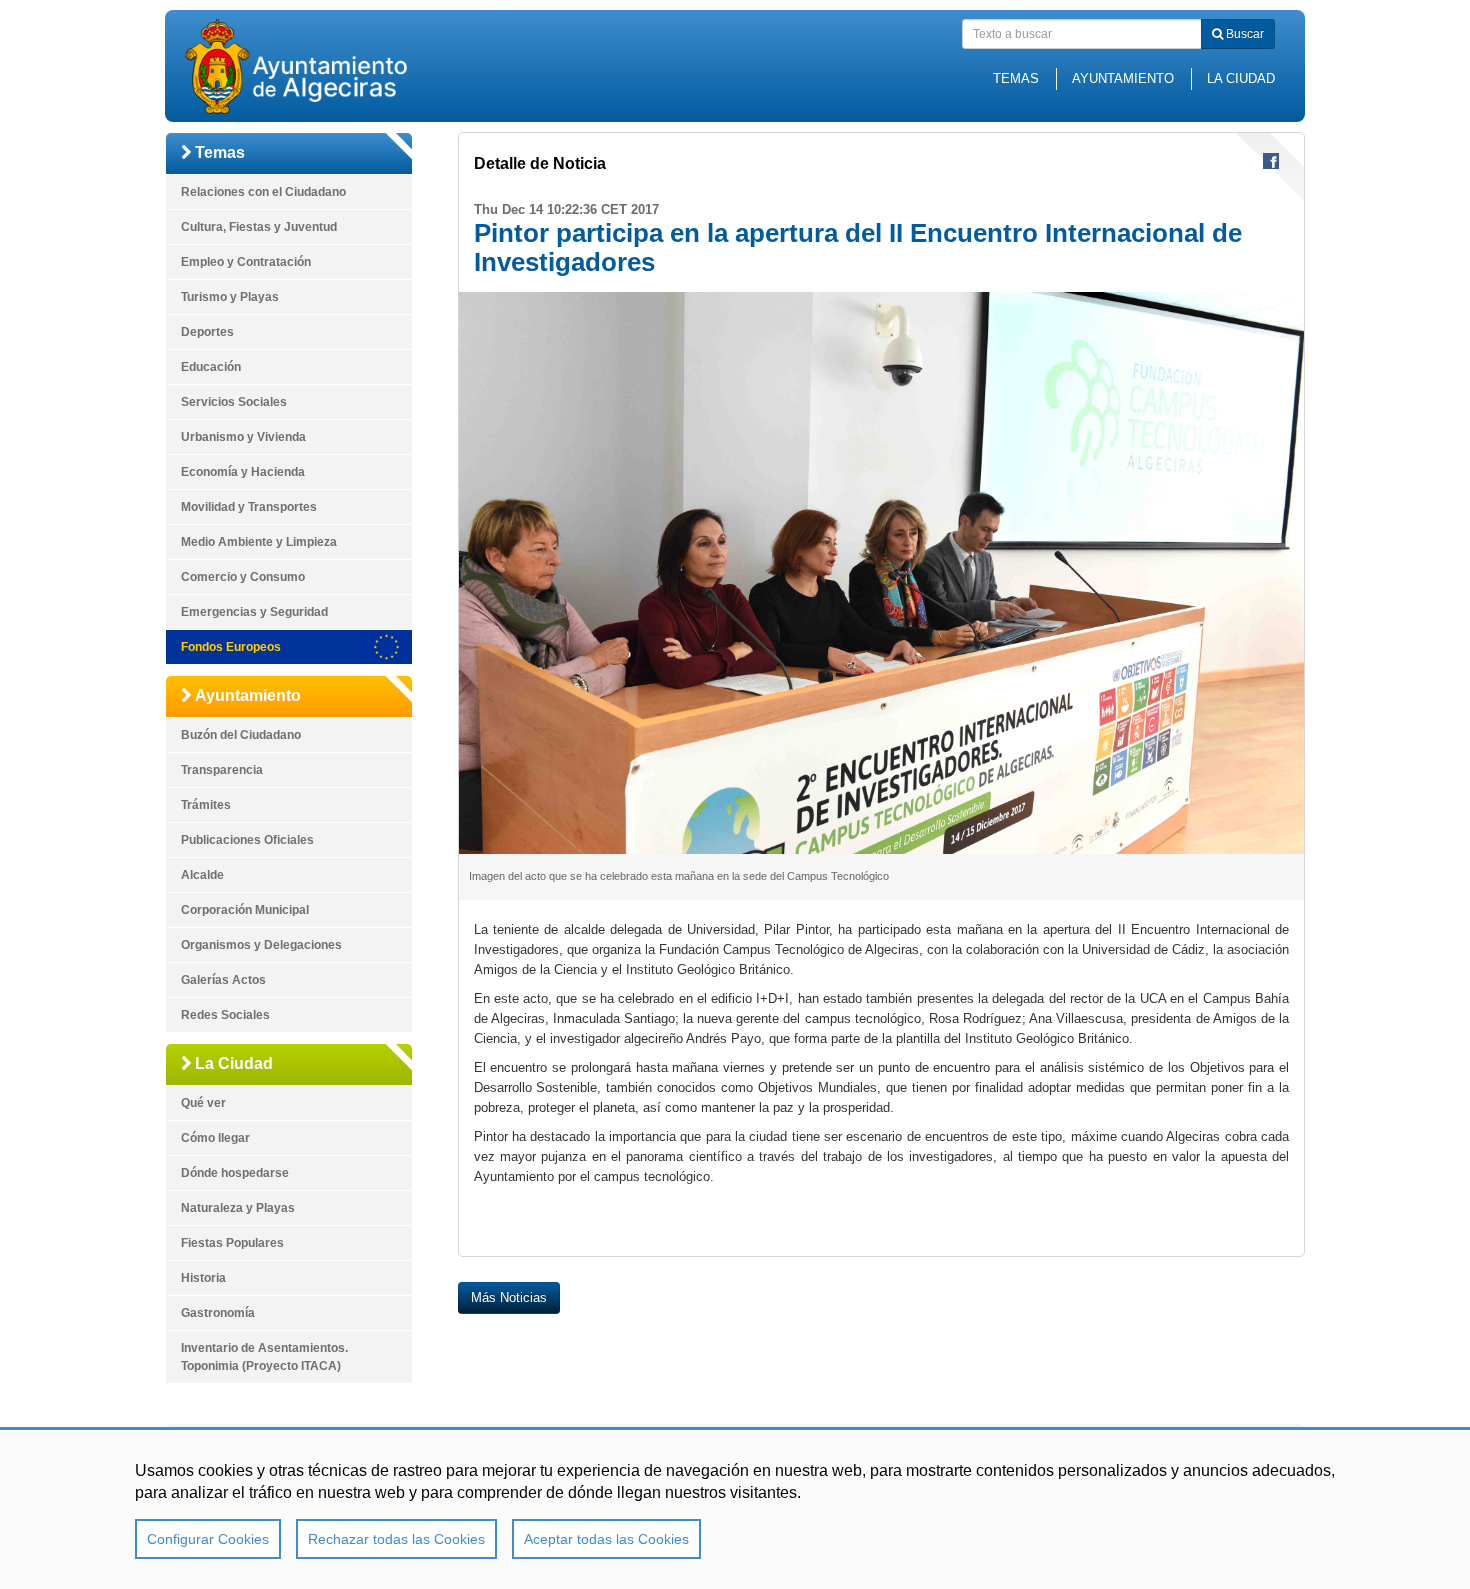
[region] (735, 1508)
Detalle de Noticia (540, 163)
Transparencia (222, 770)
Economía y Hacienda (243, 472)
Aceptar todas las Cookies (606, 1539)
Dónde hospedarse (235, 1173)
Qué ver (203, 1103)
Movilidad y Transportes (249, 507)
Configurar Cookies (208, 1539)
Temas (1016, 78)
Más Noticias (509, 1297)
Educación (211, 367)
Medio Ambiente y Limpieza (259, 542)
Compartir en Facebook (1271, 161)
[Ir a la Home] (330, 66)
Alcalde (202, 875)
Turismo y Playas (230, 297)
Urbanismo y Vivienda (243, 437)
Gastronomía (218, 1313)
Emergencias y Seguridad (254, 612)
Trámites (206, 805)
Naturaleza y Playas (238, 1208)
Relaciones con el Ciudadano (263, 192)
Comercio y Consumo (243, 577)
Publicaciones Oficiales (247, 840)
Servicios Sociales (234, 402)
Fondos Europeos (231, 647)
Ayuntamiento (1123, 78)
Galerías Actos (223, 980)
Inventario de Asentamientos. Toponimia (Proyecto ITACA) (264, 1357)
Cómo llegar (215, 1138)
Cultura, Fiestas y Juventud (259, 227)
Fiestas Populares (232, 1243)
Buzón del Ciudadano (241, 735)
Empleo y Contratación (246, 262)
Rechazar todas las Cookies (396, 1539)
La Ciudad (1241, 78)
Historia (203, 1278)
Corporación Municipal (245, 910)
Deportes (207, 332)
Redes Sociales (225, 1015)
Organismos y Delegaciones (261, 945)
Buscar (1243, 34)
